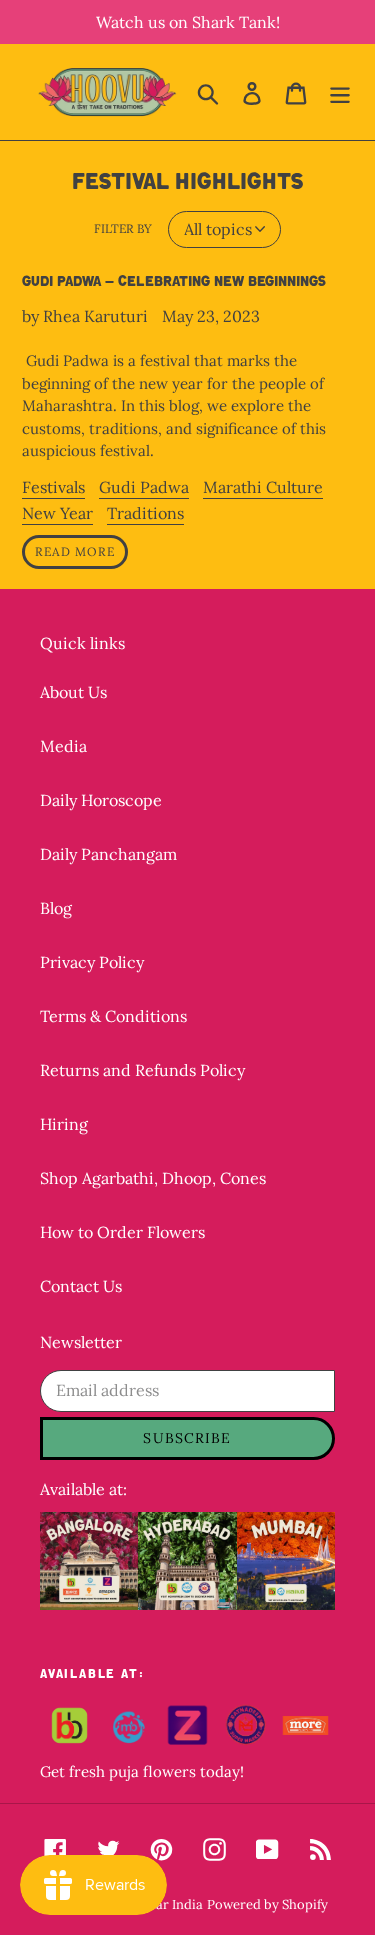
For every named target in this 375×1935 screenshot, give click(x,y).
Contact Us (81, 1286)
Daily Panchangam (108, 854)
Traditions (145, 513)
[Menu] (340, 92)
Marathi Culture (263, 487)
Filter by (123, 228)
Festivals (53, 487)
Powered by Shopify (267, 1904)
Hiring (64, 1124)
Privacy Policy (92, 962)
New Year (57, 513)
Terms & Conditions (113, 1016)
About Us (73, 692)
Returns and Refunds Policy (142, 1070)
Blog (56, 908)
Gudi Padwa (144, 487)
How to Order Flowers (122, 1232)
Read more (75, 551)
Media (63, 746)
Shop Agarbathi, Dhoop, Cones (153, 1178)
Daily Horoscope (101, 800)
